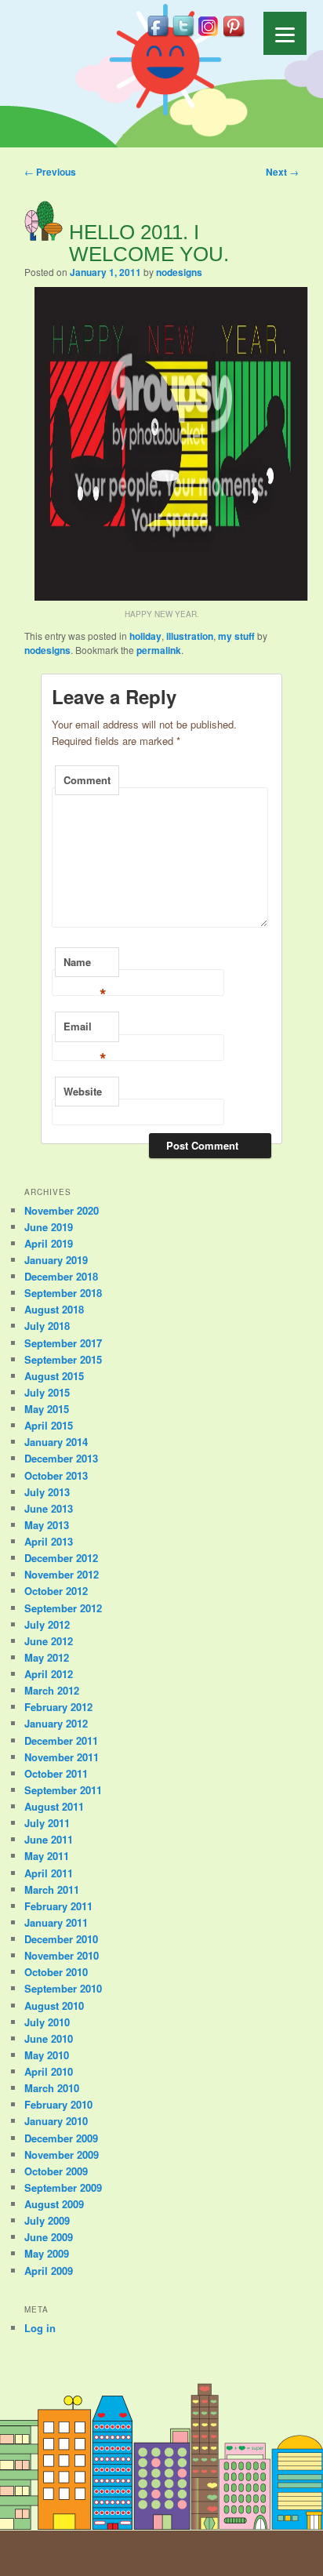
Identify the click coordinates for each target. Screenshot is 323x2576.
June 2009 (49, 2237)
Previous (50, 172)
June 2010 (49, 2038)
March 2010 (52, 2088)
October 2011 (56, 1773)
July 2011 (47, 1823)
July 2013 (47, 1492)
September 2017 (63, 1343)
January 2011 (56, 1922)
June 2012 (49, 1641)
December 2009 (61, 2138)
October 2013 (56, 1475)
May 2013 (47, 1525)
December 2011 (61, 1740)
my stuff (236, 636)
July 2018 (47, 1326)
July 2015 (47, 1392)
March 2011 (52, 1889)
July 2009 (47, 2220)
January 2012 (56, 1723)
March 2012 (52, 1690)
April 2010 (49, 2071)
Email (85, 1030)
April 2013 (49, 1541)
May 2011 (47, 1856)
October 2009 (56, 2171)
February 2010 (58, 2104)
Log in (40, 2328)
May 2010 (47, 2055)
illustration (190, 636)
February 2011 (58, 1906)
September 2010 (63, 1988)
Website (83, 1091)
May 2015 (47, 1409)
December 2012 (61, 1558)
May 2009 (47, 2253)
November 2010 (62, 1955)
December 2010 (61, 1939)
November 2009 (62, 2155)
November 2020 (62, 1210)
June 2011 (49, 1839)
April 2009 (49, 2271)
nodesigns (179, 272)
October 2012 (56, 1591)
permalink (159, 650)
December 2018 (61, 1276)
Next (282, 172)
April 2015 (49, 1425)
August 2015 (54, 1376)
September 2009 (63, 2187)
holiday (145, 636)
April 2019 (49, 1243)
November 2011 (62, 1757)
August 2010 (54, 2006)
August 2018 (54, 1309)
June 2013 (49, 1508)
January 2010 (56, 2121)
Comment (87, 780)
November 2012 (62, 1574)
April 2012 (49, 1674)
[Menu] (285, 33)
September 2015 (63, 1359)
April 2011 (49, 1873)
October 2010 (56, 1972)
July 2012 (47, 1624)
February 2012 (58, 1707)
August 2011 (54, 1806)
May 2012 (47, 1657)
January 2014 (56, 1442)
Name (85, 966)
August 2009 (54, 2204)
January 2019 (56, 1260)
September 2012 (63, 1608)
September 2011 (63, 1790)
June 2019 (49, 1227)
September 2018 (63, 1293)
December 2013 (61, 1458)
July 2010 (47, 2022)
